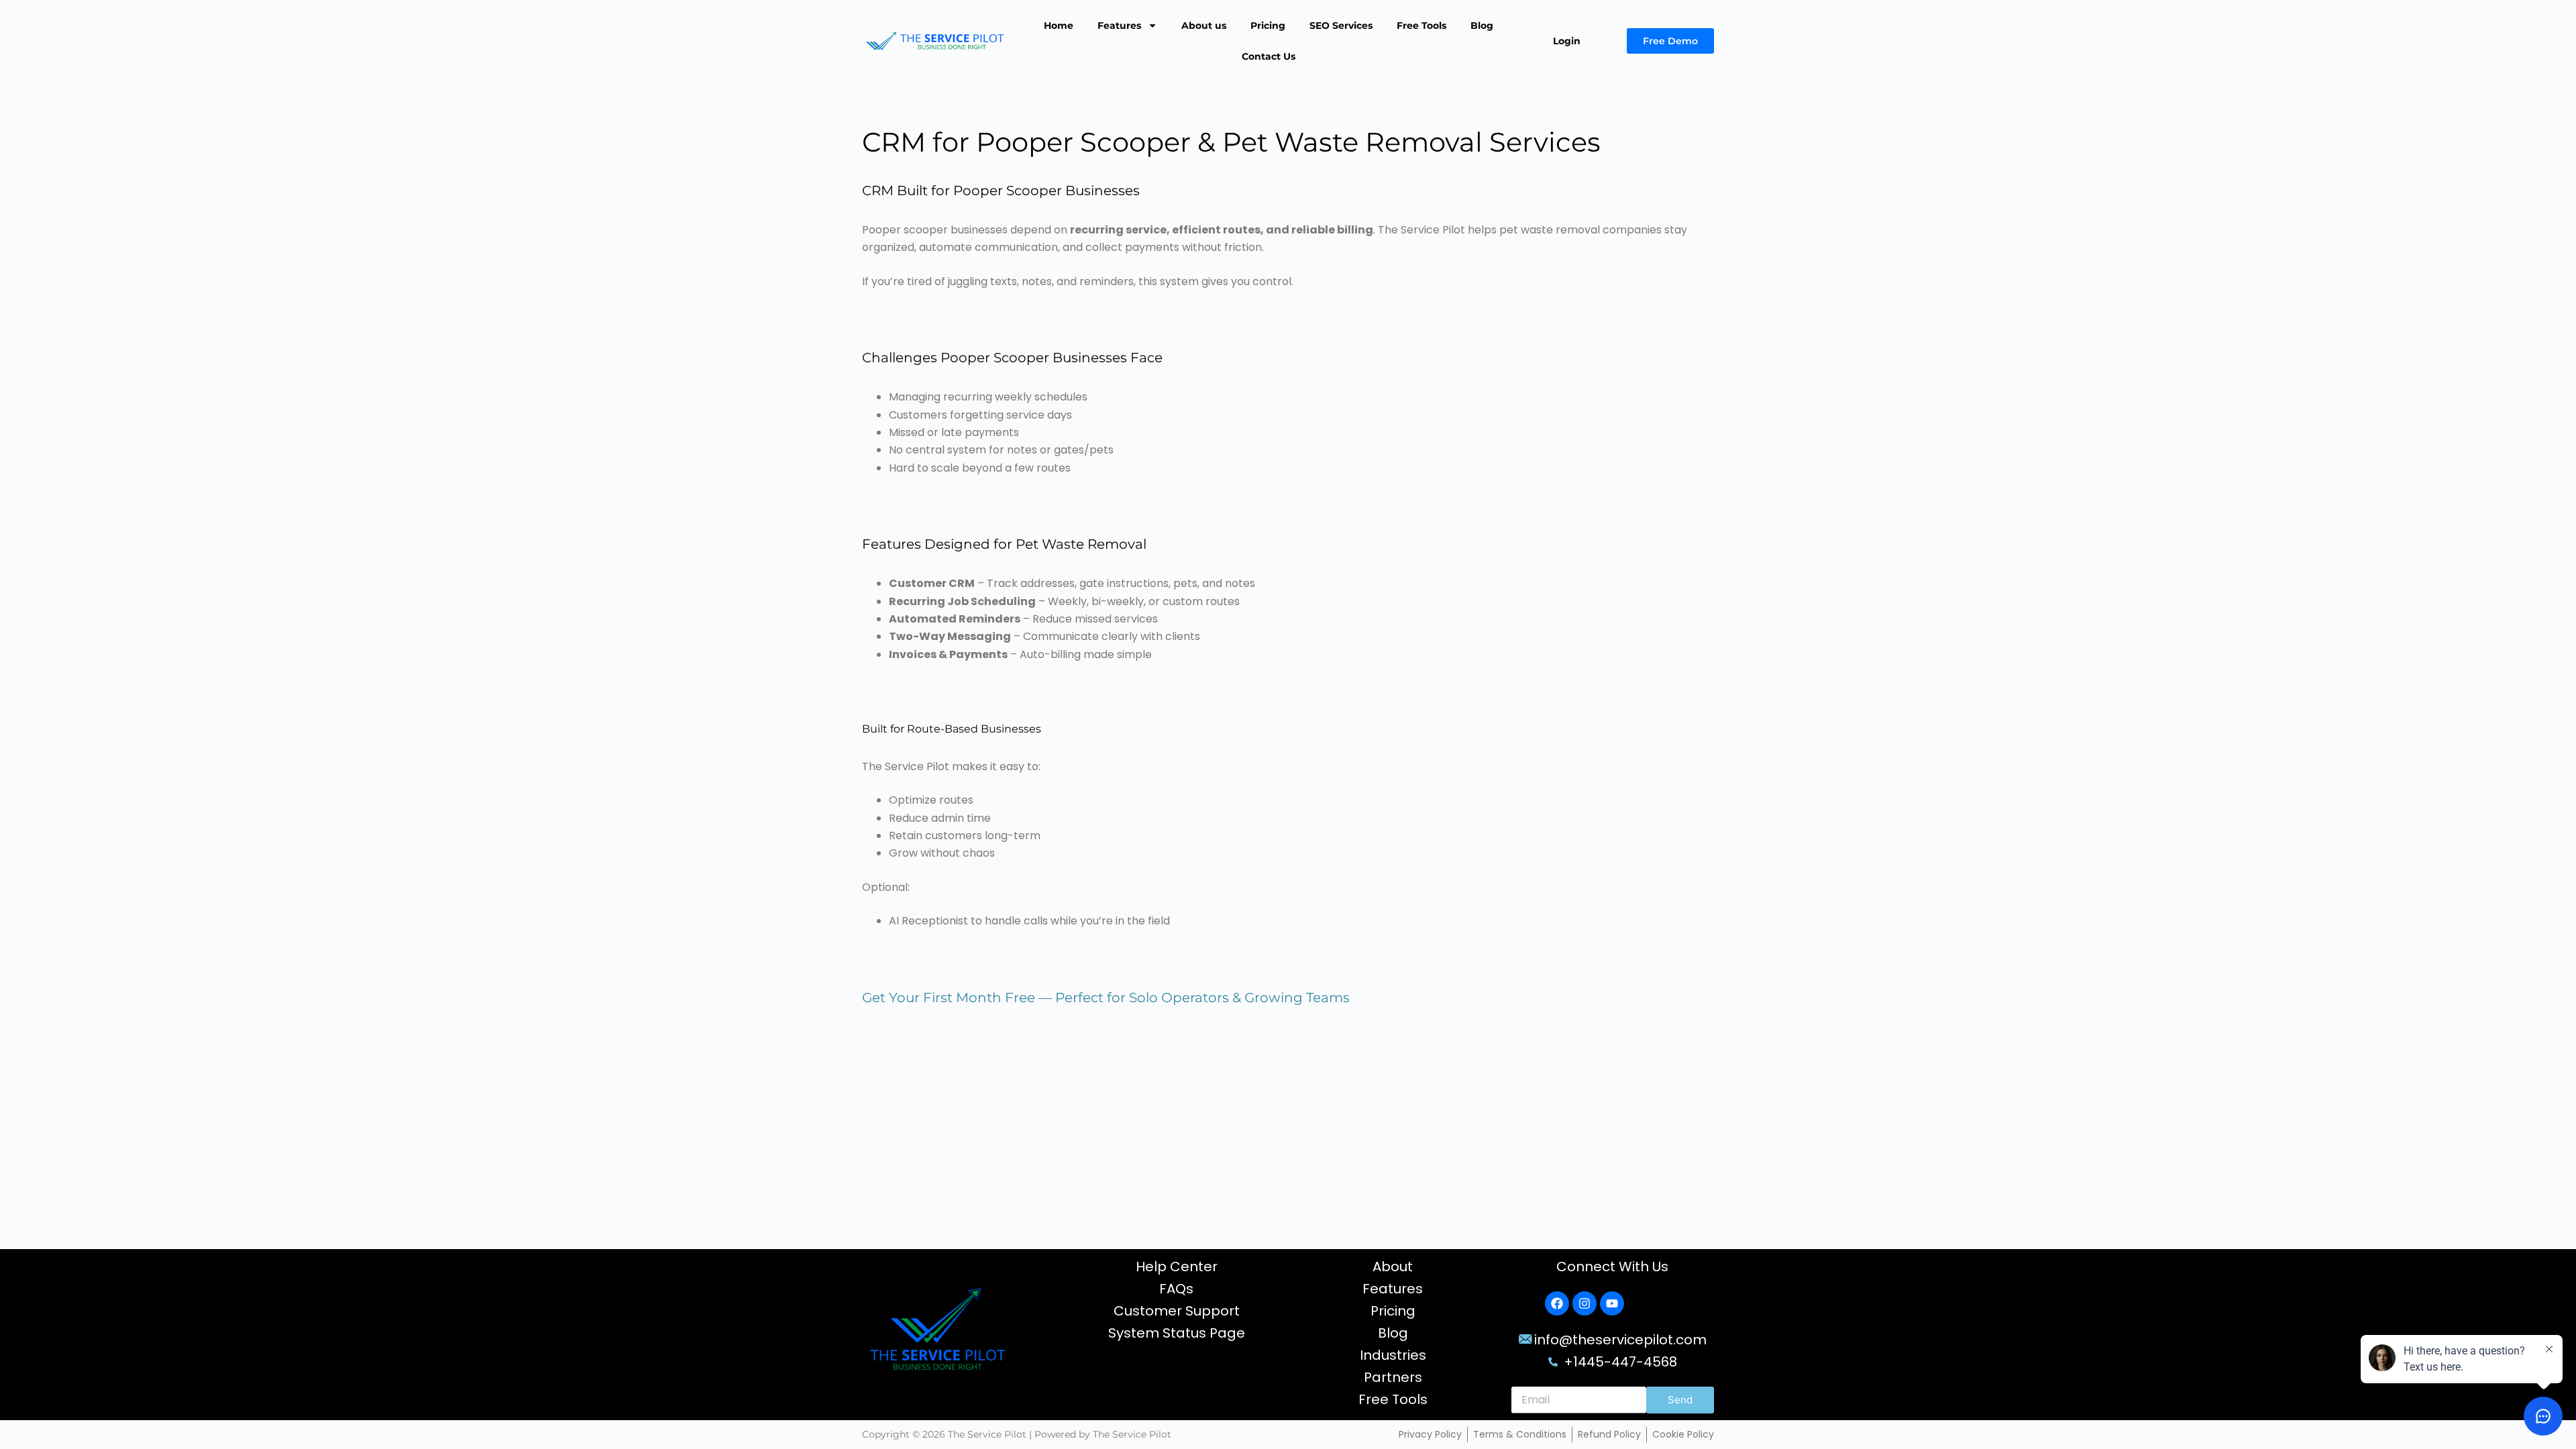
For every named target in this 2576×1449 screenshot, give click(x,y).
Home (1059, 25)
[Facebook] (1557, 1303)
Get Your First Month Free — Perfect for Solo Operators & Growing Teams (1106, 998)
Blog (1482, 25)
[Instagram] (1585, 1303)
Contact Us (1269, 56)
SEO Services (1341, 25)
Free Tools (1421, 25)
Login (1567, 41)
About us (1204, 25)
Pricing (1268, 25)
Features (1119, 25)
